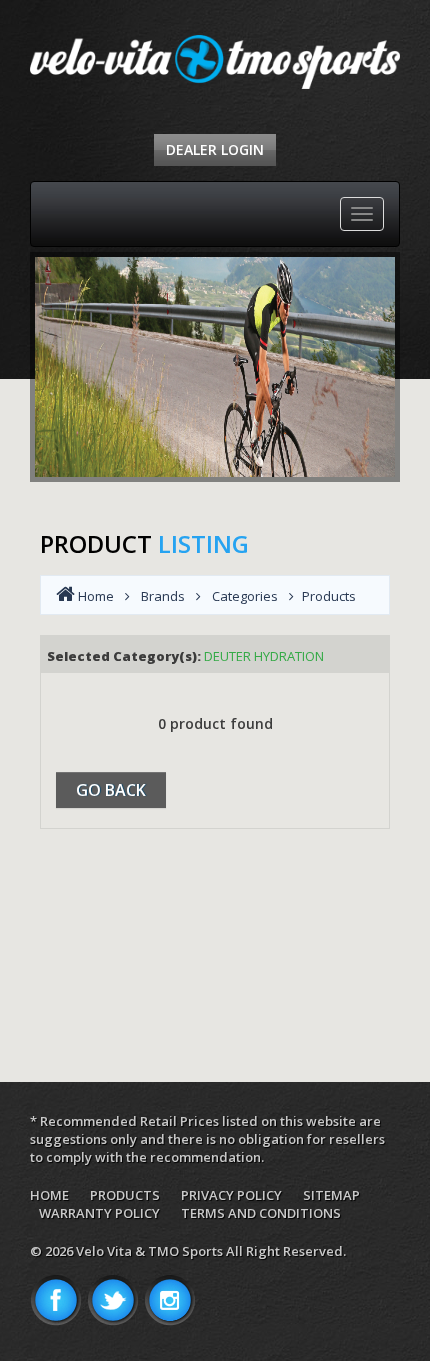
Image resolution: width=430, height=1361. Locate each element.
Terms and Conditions (261, 1213)
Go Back (111, 790)
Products (125, 1195)
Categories (245, 596)
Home (49, 1195)
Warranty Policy (99, 1213)
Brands (163, 596)
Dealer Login (215, 149)
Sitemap (331, 1195)
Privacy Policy (231, 1195)
